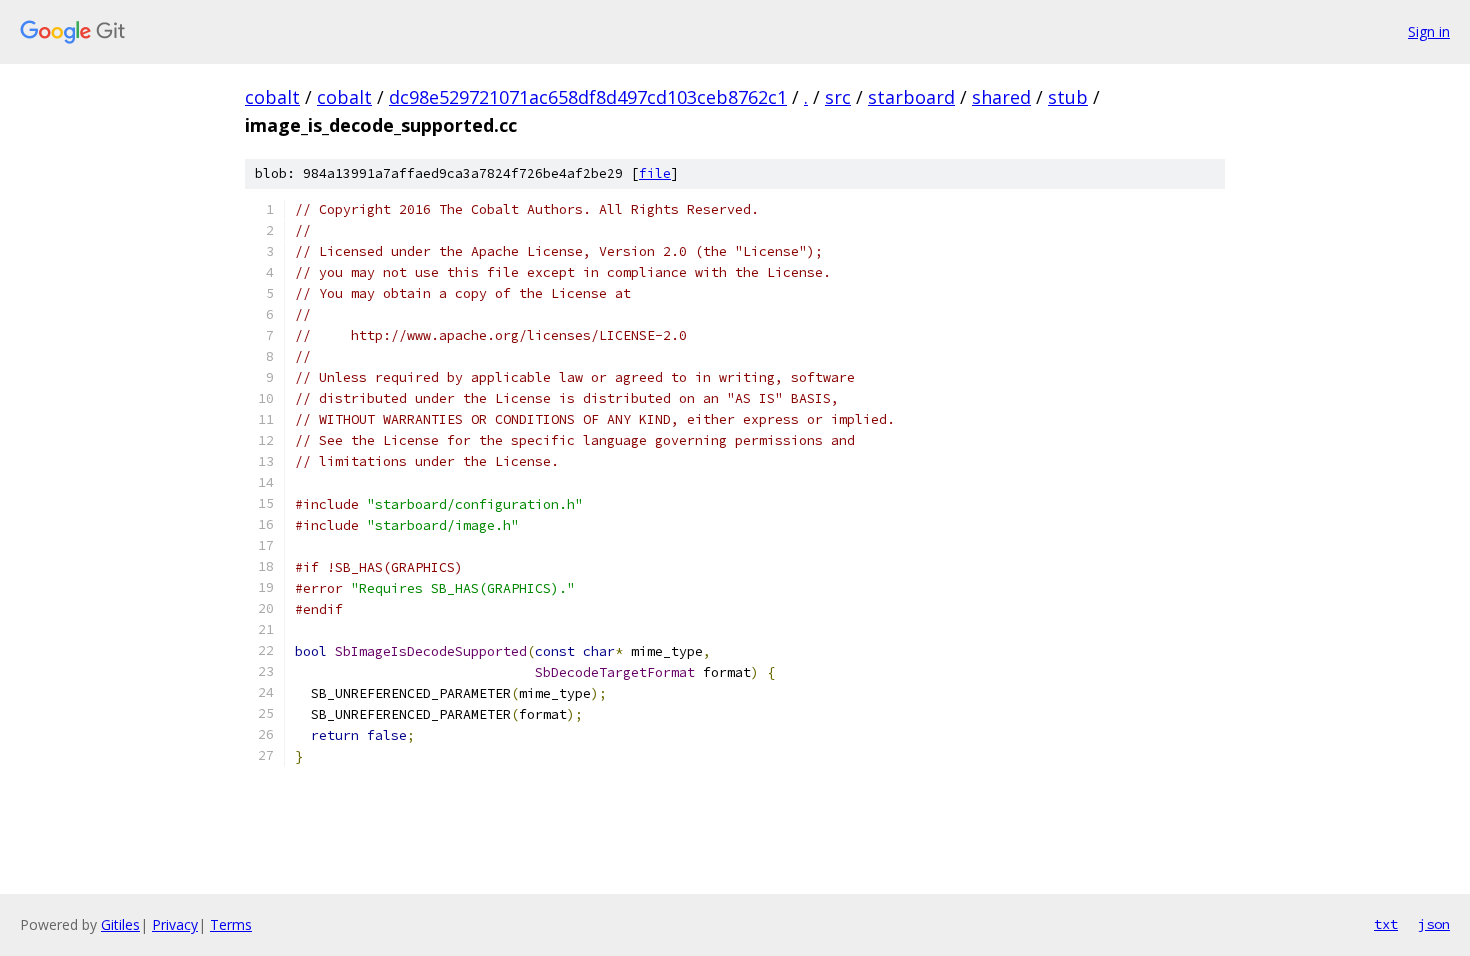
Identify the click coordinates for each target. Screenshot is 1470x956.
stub (1068, 97)
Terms (231, 924)
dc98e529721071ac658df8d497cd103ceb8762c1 (588, 97)
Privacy (175, 924)
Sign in (1429, 31)
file (655, 173)
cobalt (272, 97)
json (1434, 924)
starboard (911, 97)
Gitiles (120, 924)
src (838, 97)
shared (1001, 97)
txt (1386, 924)
